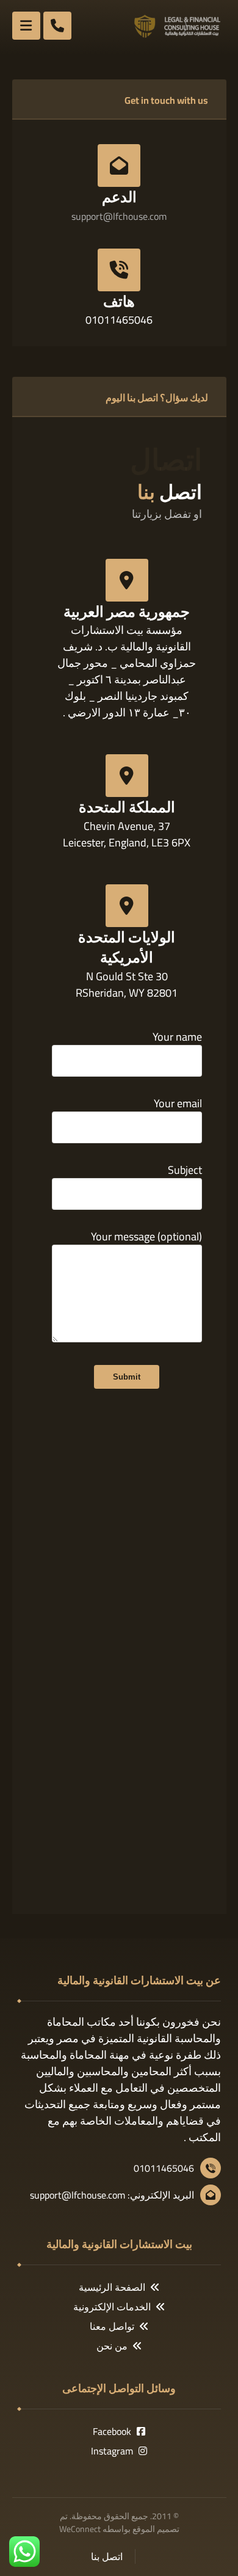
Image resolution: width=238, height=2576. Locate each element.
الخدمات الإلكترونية (112, 2307)
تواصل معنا (112, 2326)
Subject (185, 1171)
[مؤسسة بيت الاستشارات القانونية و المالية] (178, 26)
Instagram (112, 2451)
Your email (178, 1104)
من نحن (112, 2346)
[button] (26, 26)
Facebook (112, 2431)
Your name (177, 1038)
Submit (127, 1377)
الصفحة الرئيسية (112, 2287)
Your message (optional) (146, 1237)
